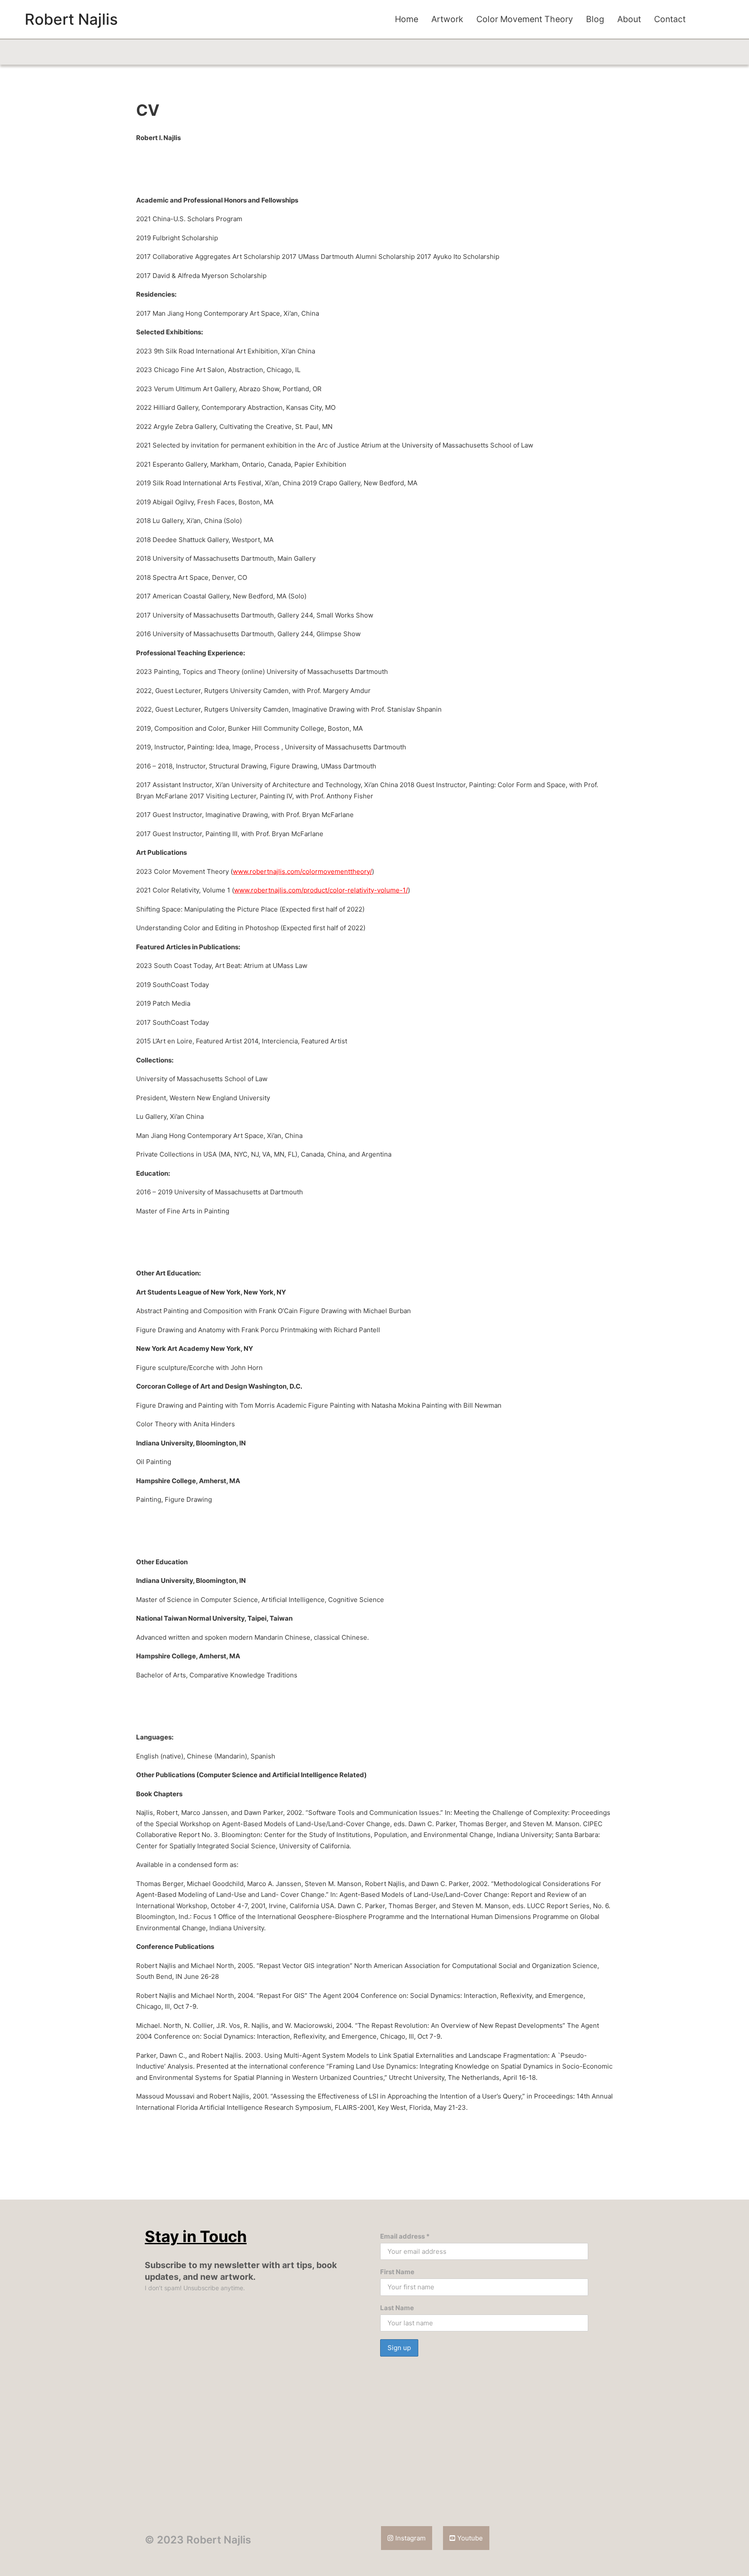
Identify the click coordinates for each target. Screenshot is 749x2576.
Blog (595, 19)
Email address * (405, 2236)
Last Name (397, 2308)
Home (407, 19)
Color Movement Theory (525, 19)
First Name (397, 2272)
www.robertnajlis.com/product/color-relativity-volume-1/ (321, 890)
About (629, 19)
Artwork (447, 19)
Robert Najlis (71, 19)
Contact (670, 19)
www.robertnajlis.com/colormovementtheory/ (302, 871)
